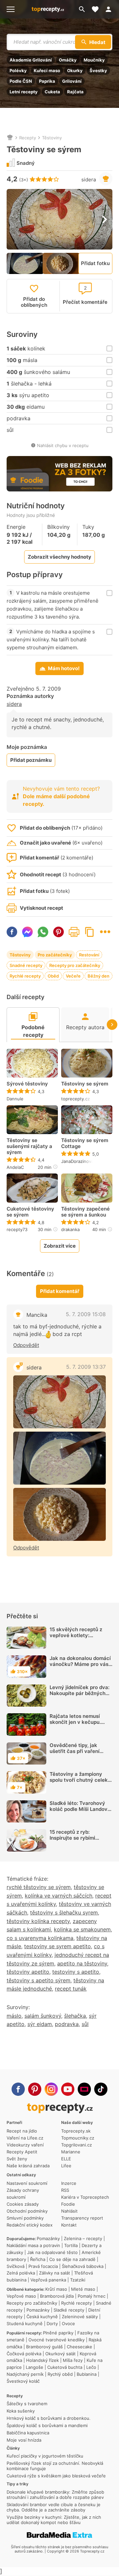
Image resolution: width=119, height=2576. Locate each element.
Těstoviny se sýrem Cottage (85, 1143)
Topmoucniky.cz (78, 2138)
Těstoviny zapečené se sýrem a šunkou (85, 1212)
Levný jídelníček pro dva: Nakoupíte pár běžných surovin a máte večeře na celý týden (80, 1696)
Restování (89, 955)
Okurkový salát (60, 2354)
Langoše (35, 2367)
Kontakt (69, 2225)
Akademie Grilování (31, 60)
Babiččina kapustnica (28, 2433)
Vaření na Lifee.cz (25, 2138)
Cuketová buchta (65, 2367)
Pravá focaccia (43, 2266)
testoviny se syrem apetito (58, 1946)
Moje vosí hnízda (24, 2440)
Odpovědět (26, 1345)
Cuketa (52, 92)
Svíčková (16, 2266)
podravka (67, 2024)
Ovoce (68, 2323)
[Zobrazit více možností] (105, 932)
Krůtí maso (56, 2289)
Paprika (47, 81)
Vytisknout (74, 932)
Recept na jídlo (22, 2131)
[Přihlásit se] (110, 9)
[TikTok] (101, 2089)
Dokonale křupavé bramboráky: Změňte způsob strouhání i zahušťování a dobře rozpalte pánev (55, 2495)
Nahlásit (69, 2211)
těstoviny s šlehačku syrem (64, 1912)
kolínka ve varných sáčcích (59, 1896)
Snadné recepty (26, 965)
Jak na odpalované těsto (52, 2252)
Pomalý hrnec (92, 2296)
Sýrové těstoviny (27, 1084)
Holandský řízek (42, 2360)
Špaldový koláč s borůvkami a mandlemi (47, 2425)
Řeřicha (38, 2259)
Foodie (68, 2204)
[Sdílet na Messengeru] (27, 932)
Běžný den (99, 976)
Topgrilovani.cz (77, 2145)
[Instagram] (51, 2089)
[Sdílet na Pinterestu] (59, 932)
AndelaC (15, 1167)
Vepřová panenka (48, 2280)
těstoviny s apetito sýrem (39, 1980)
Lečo (91, 2367)
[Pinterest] (35, 2089)
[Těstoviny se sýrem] (59, 1402)
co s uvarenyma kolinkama (40, 1938)
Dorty (52, 2323)
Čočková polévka (24, 2354)
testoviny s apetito (76, 1972)
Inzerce (69, 2183)
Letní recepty (24, 92)
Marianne (71, 2152)
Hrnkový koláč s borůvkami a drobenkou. (49, 2418)
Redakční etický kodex (30, 2225)
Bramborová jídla (57, 2296)
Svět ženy (17, 2159)
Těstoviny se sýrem (85, 1084)
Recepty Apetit (22, 2152)
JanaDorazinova (77, 1161)
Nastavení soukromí (27, 2183)
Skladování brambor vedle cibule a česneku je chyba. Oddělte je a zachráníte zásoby (54, 2507)
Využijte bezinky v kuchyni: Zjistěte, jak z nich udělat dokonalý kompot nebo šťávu (54, 2520)
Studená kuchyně (25, 2323)
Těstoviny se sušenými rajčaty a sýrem (29, 1146)
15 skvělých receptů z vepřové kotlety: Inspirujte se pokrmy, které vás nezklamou (76, 1638)
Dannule (15, 1099)
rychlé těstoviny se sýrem (39, 1887)
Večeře (73, 976)
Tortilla (71, 2245)
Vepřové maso (21, 2296)
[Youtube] (68, 2089)
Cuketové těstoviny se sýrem (30, 1212)
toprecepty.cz (76, 1099)
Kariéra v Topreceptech (85, 2197)
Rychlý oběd (60, 2374)
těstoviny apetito (28, 1972)
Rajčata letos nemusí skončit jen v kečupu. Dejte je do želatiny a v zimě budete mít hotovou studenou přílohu (79, 1728)
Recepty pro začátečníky (75, 965)
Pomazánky (48, 2238)
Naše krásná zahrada (28, 2166)
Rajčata (75, 92)
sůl (85, 2024)
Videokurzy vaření (25, 2145)
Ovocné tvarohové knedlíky (57, 2340)
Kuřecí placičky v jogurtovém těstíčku (45, 2456)
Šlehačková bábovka (83, 2266)
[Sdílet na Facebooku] (12, 932)
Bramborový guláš (44, 2347)
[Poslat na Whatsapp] (43, 932)
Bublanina (87, 2374)
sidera (89, 180)
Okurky (75, 70)
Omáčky (68, 60)
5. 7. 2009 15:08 (86, 1314)
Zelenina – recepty (83, 2238)
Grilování (72, 81)
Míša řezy (73, 2360)
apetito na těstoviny (82, 1963)
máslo (14, 2016)
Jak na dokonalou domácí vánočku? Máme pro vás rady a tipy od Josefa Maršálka (80, 1667)
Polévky (18, 70)
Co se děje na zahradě (72, 2259)
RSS (65, 2190)
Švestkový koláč (23, 2381)
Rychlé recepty (25, 976)
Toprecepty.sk (76, 2131)
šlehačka (75, 2016)
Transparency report (82, 2218)
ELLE (66, 2159)
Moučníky (94, 60)
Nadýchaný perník (25, 2374)
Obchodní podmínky (27, 2211)
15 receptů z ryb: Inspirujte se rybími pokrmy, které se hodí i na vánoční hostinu (80, 1841)
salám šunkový (43, 2016)
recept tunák (71, 1989)
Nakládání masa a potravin (33, 2245)
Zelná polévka (21, 2273)
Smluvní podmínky (25, 2218)
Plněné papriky (58, 2333)
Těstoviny (52, 138)
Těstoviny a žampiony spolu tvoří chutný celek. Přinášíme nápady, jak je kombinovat (79, 1783)
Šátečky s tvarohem (27, 2404)
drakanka (70, 1229)
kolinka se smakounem (82, 1929)
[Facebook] (18, 2089)
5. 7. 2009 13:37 (86, 1367)
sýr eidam (40, 2024)
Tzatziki (78, 2280)
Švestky (98, 70)
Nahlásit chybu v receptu (63, 445)
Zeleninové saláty (80, 2317)
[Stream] (84, 2089)
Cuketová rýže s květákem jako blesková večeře (56, 2476)
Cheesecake (79, 2347)
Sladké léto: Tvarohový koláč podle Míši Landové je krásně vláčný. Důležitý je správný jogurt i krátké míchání (80, 1815)
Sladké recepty (69, 2310)
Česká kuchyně (42, 2317)
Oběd (53, 976)
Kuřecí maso (47, 70)
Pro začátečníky (55, 955)
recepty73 (17, 1229)
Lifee (66, 2166)
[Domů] (10, 138)
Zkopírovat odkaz (90, 932)
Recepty (28, 138)
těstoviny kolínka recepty (38, 1921)
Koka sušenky (21, 2411)
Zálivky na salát (55, 2273)
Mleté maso (83, 2289)
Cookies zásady (23, 2204)
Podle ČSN (21, 81)
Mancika (37, 1315)
